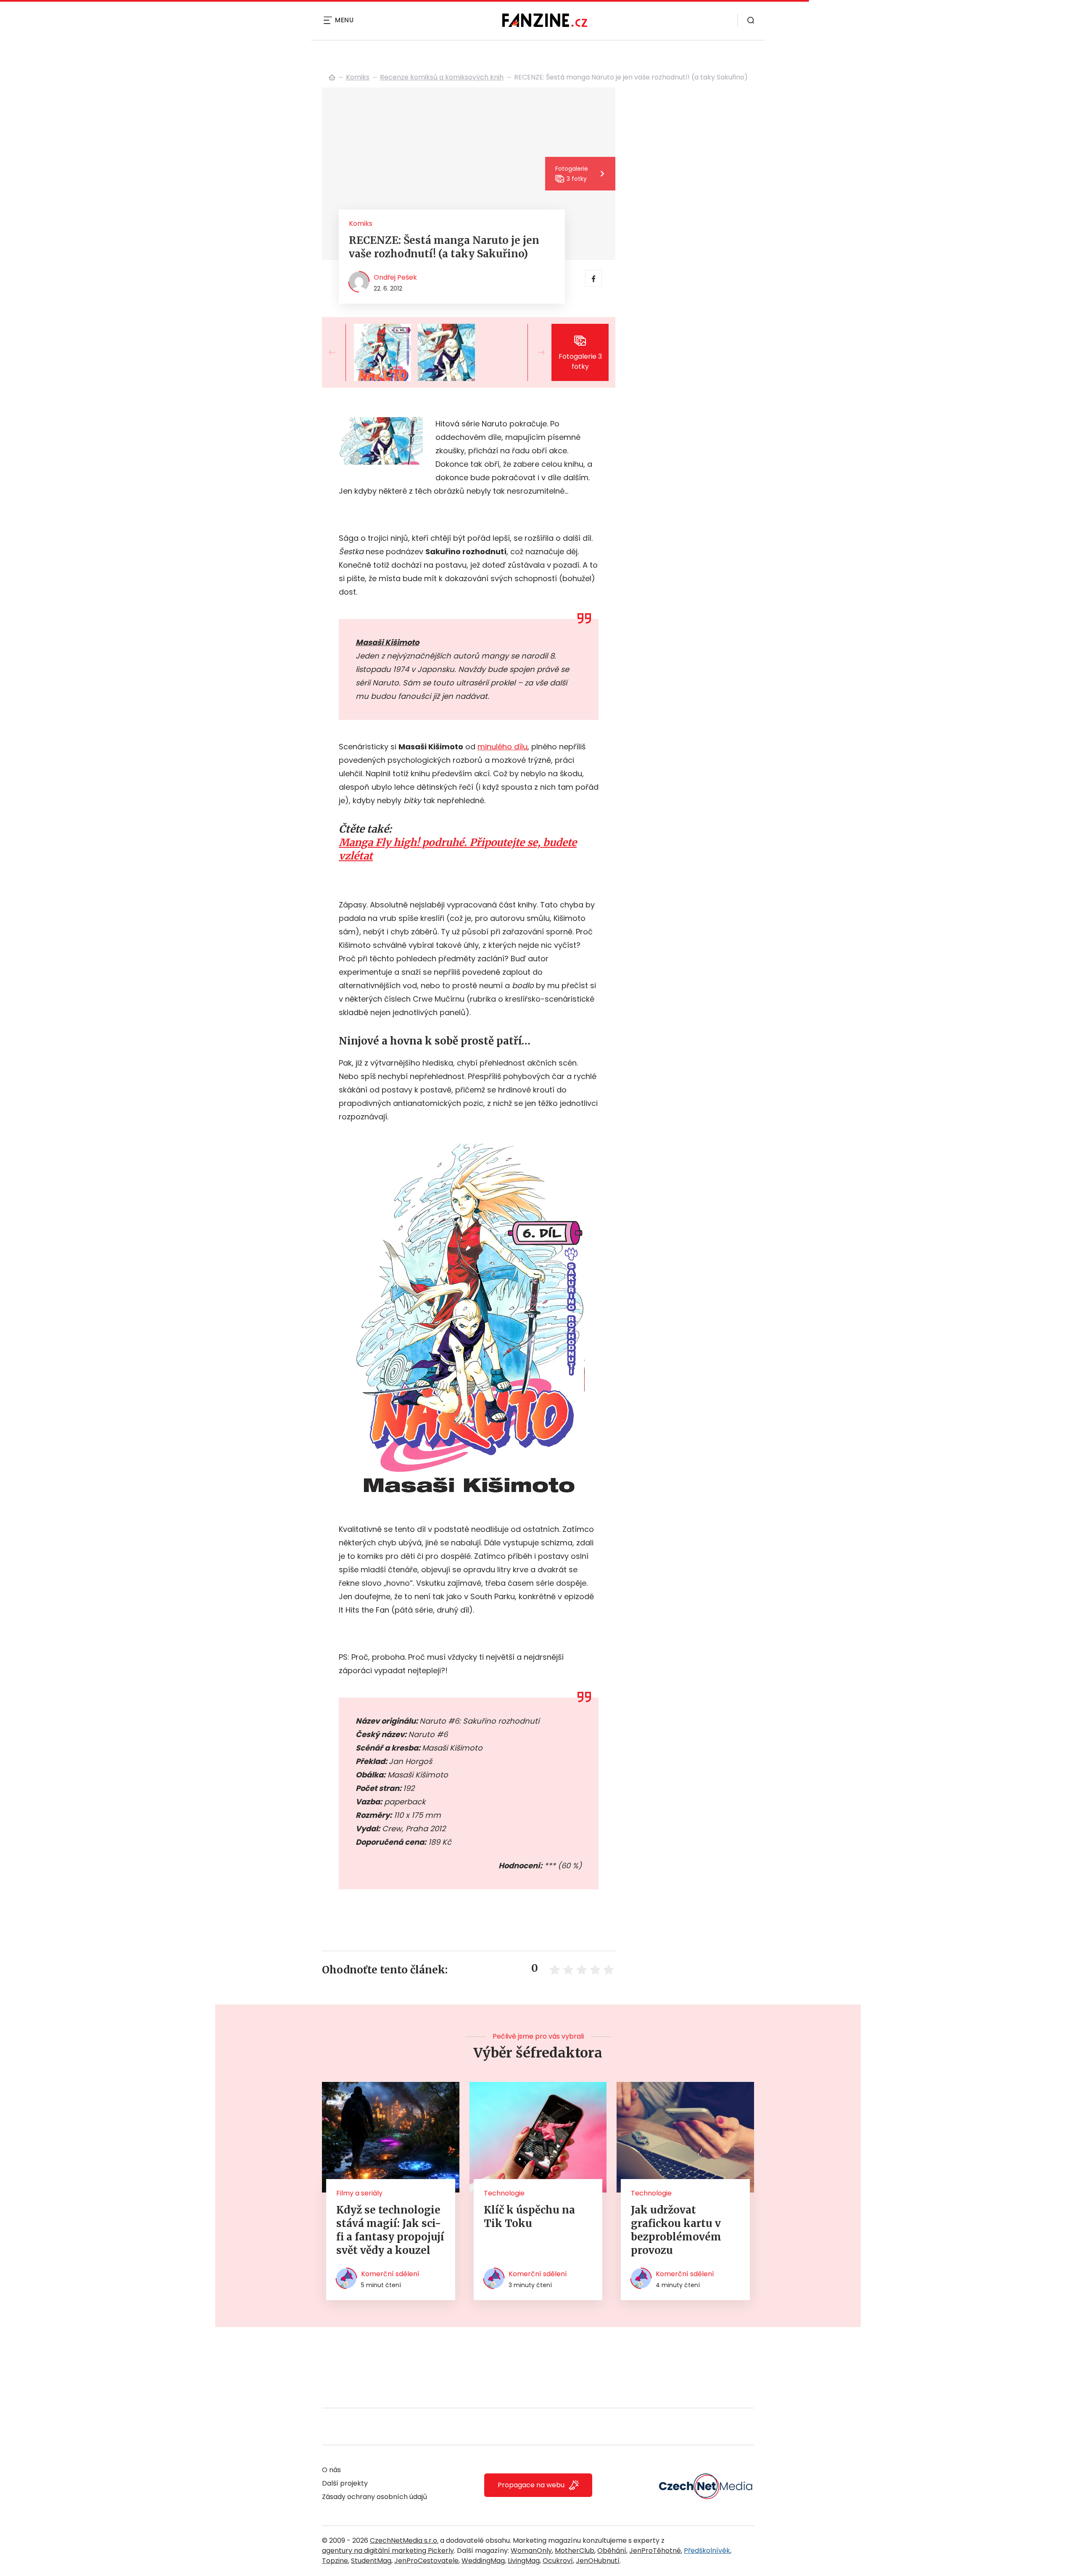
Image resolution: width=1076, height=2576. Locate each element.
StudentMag (371, 2561)
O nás (331, 2470)
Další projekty (345, 2483)
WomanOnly (531, 2551)
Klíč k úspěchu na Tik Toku (529, 2217)
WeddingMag (483, 2561)
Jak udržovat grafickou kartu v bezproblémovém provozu (676, 2230)
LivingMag (524, 2561)
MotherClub (575, 2551)
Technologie (504, 2193)
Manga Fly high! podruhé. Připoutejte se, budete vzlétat (458, 849)
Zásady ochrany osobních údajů (374, 2497)
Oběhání (612, 2551)
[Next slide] (535, 352)
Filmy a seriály (359, 2193)
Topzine (335, 2561)
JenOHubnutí (598, 2561)
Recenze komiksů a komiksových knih (442, 77)
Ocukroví (558, 2561)
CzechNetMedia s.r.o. (404, 2540)
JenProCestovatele (426, 2561)
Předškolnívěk (707, 2551)
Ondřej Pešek (395, 277)
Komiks (358, 77)
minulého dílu (502, 747)
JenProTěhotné (655, 2551)
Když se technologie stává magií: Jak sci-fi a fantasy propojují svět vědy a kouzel (390, 2230)
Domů (332, 77)
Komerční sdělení (390, 2274)
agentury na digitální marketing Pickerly (388, 2551)
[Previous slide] (339, 352)
